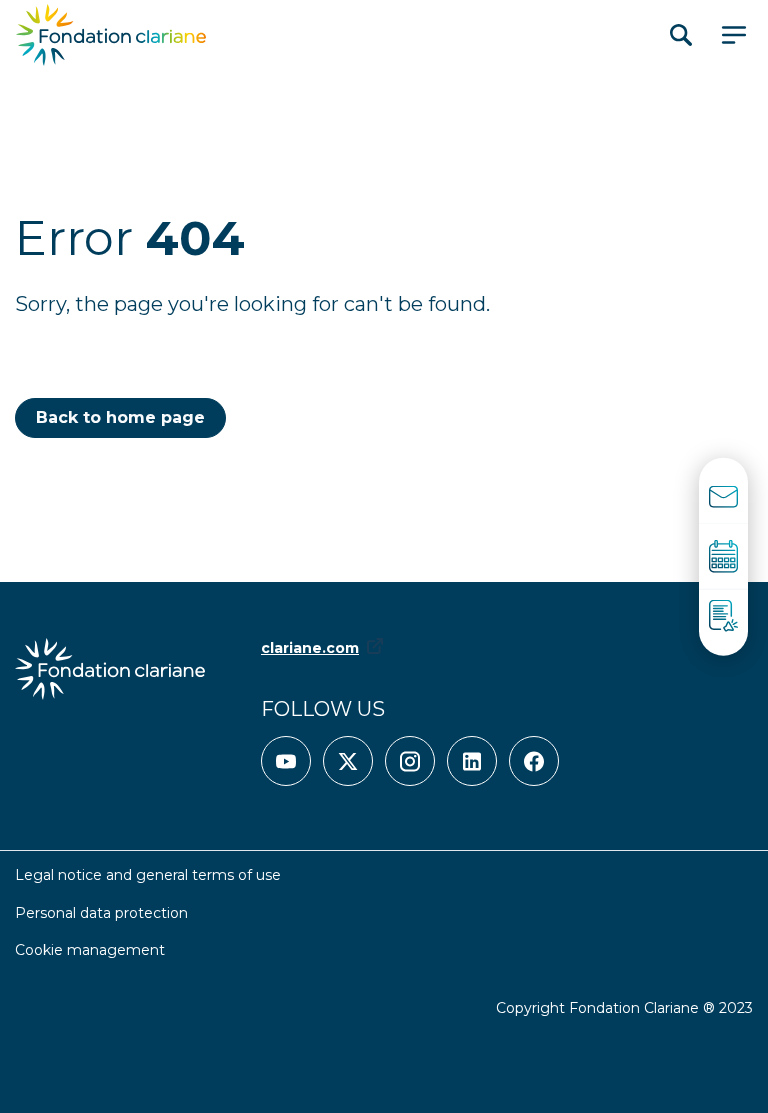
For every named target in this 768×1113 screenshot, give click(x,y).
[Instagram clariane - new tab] (410, 761)
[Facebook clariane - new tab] (534, 761)
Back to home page (120, 417)
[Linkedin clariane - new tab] (472, 761)
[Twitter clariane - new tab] (348, 761)
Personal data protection (101, 913)
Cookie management (90, 950)
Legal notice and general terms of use (148, 875)
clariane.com (310, 648)
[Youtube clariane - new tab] (286, 761)
